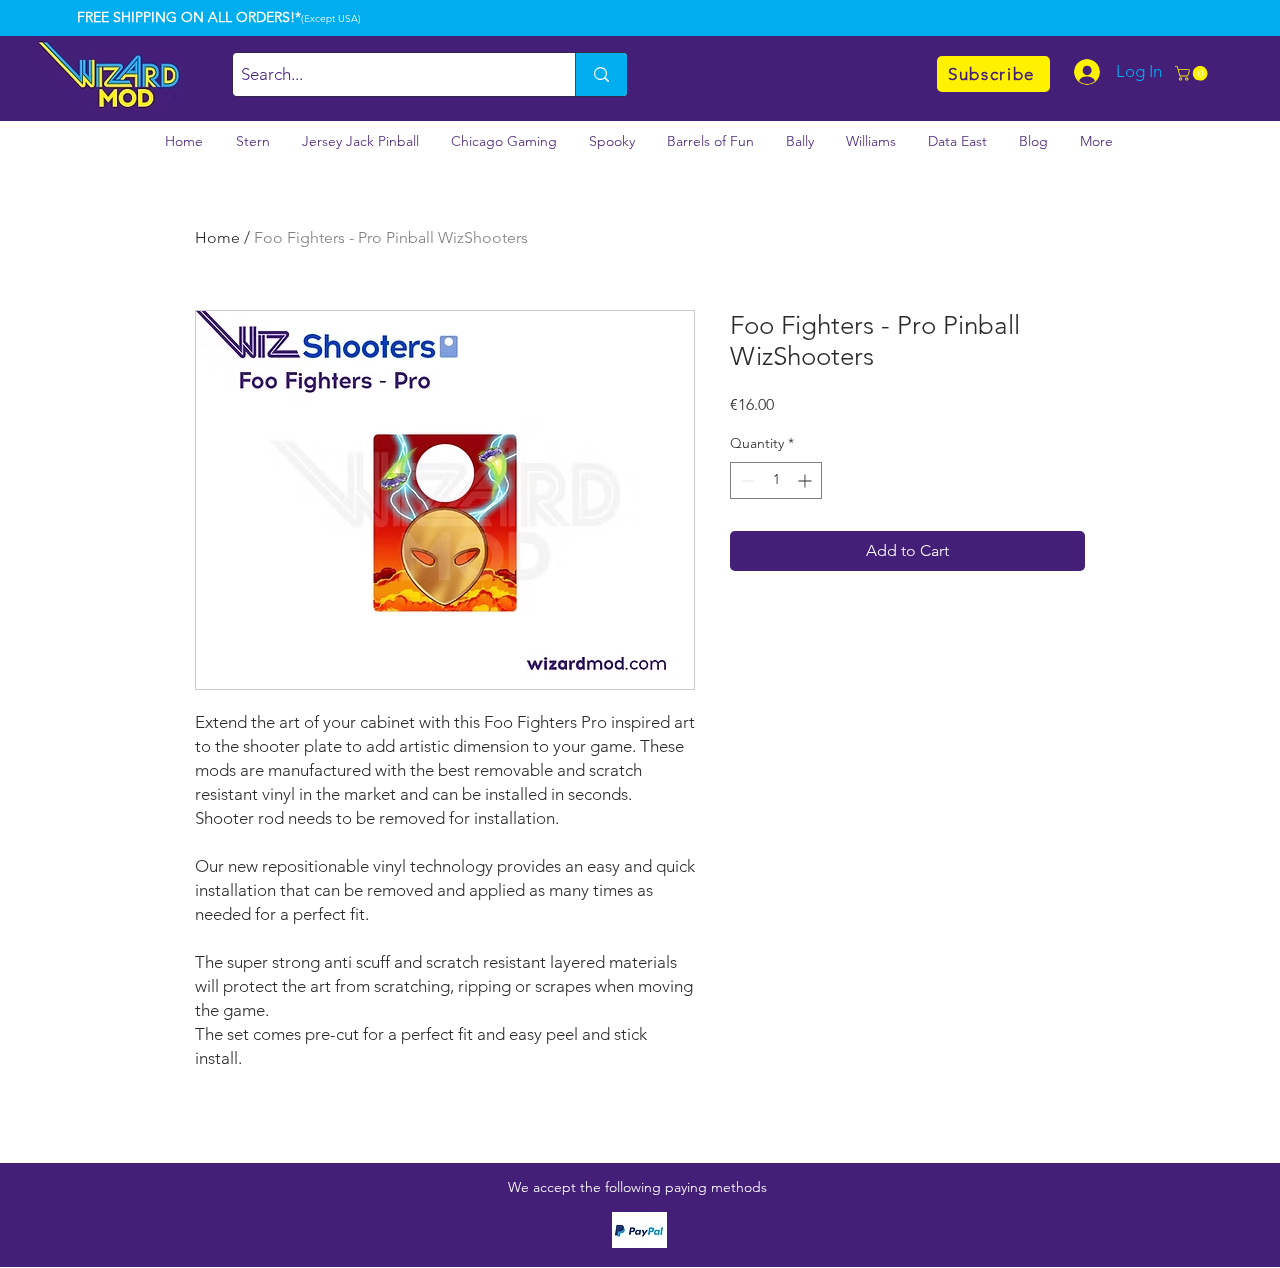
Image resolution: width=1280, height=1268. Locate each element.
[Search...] (601, 74)
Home (217, 237)
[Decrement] (745, 480)
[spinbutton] (776, 480)
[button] (1193, 73)
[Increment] (806, 480)
